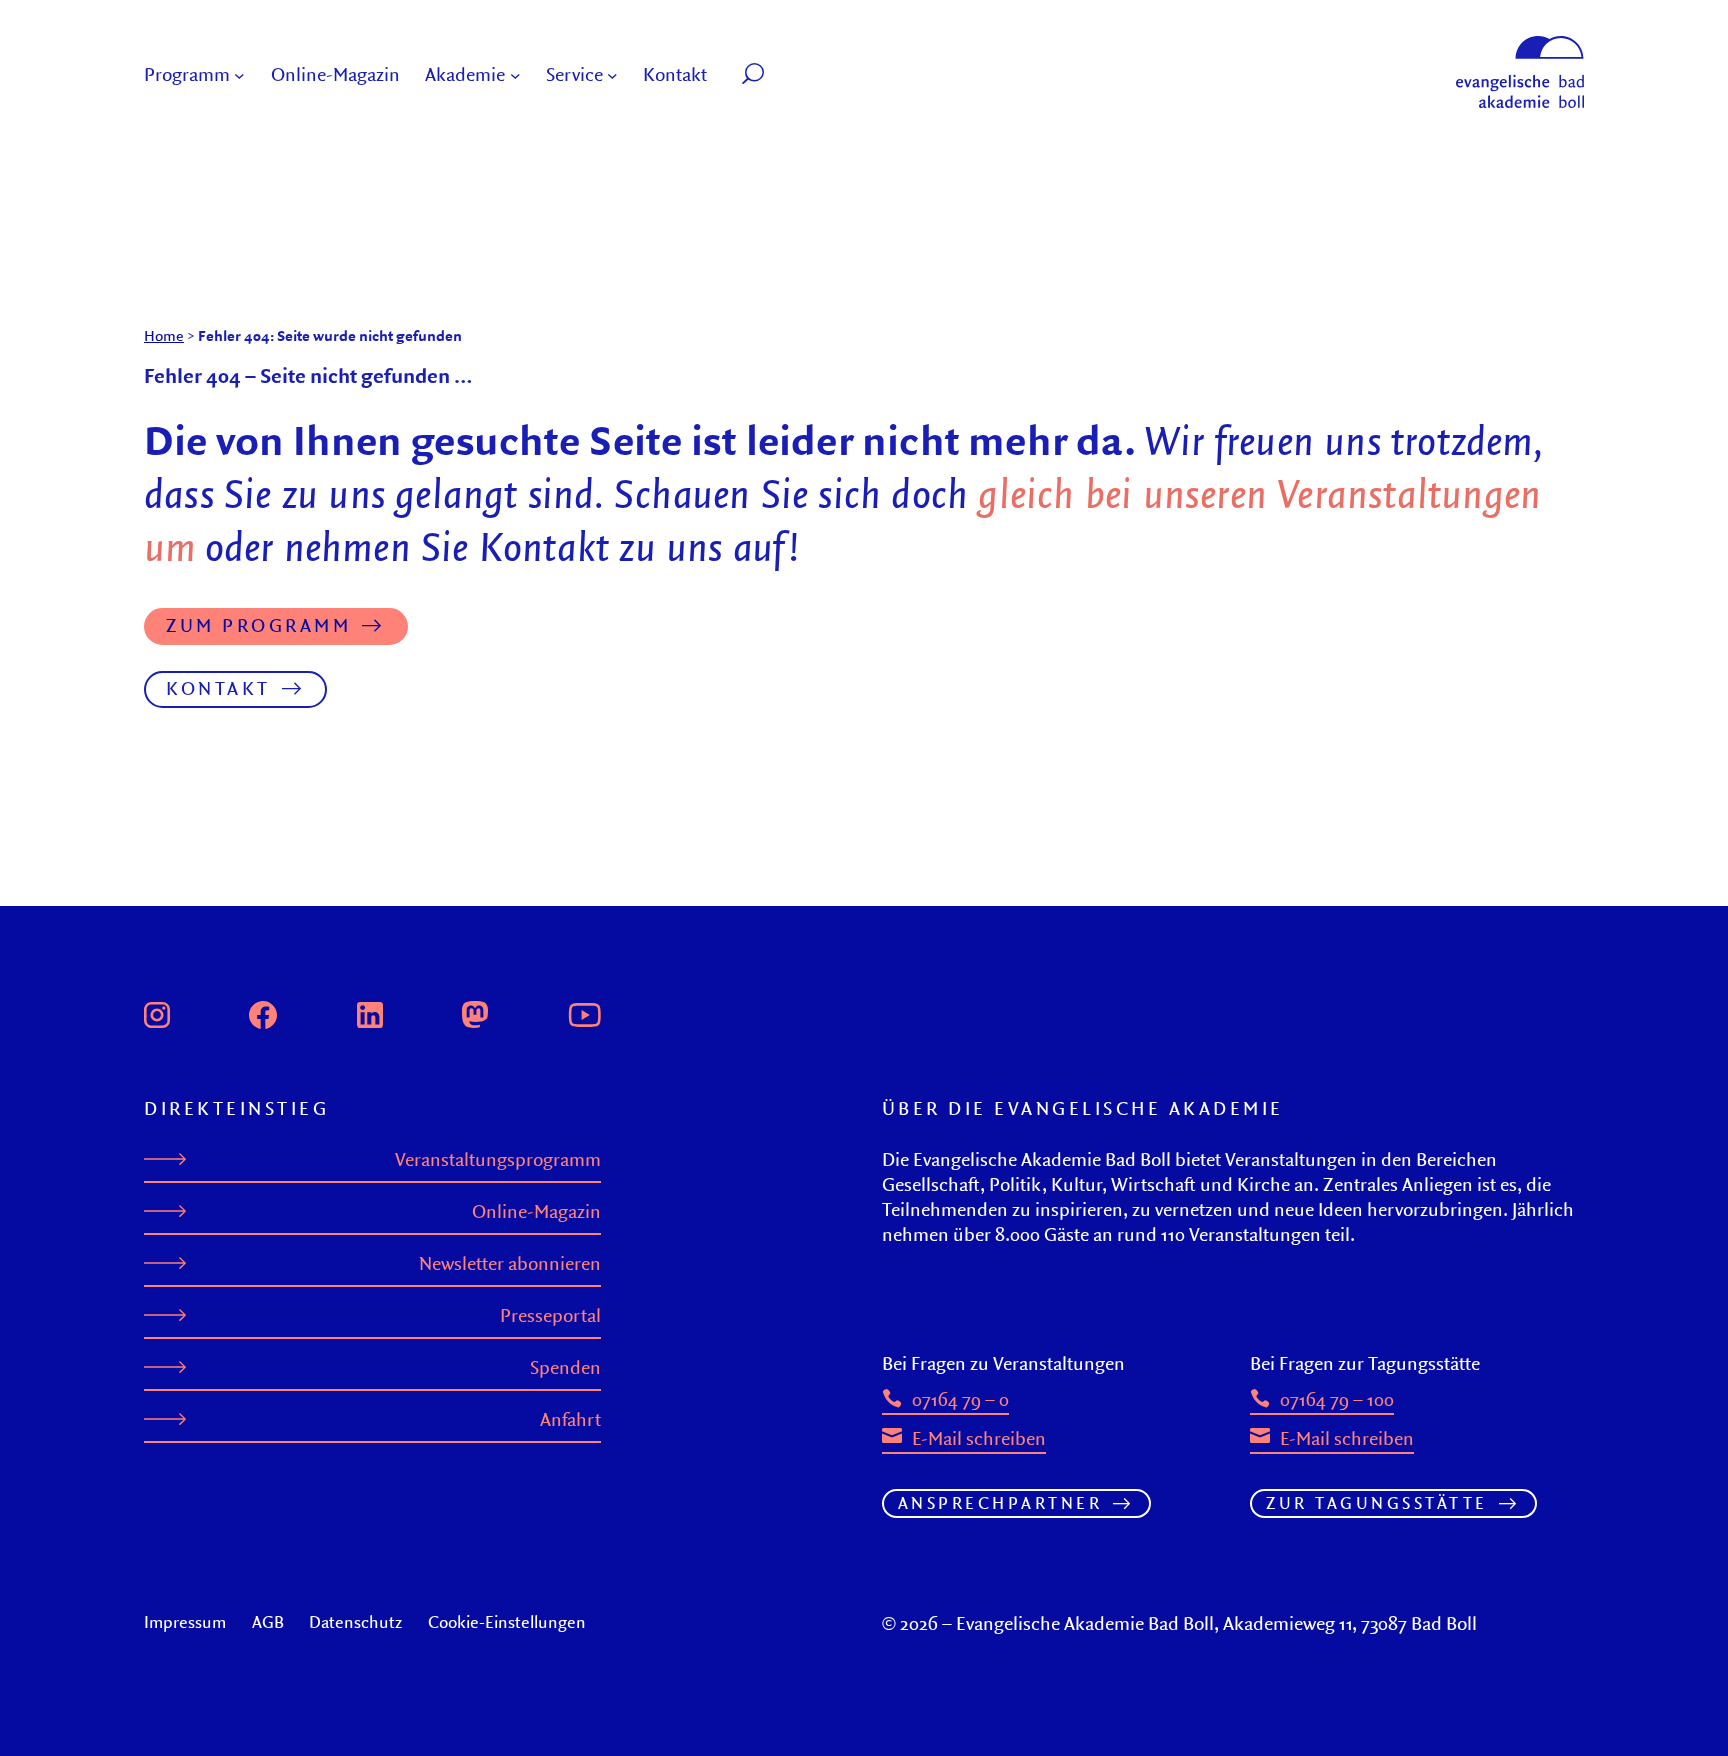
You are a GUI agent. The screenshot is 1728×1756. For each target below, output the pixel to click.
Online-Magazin (536, 1211)
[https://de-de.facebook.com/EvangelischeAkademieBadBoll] (263, 1012)
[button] (798, 75)
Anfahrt (570, 1419)
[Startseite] (1520, 45)
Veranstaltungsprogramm (498, 1159)
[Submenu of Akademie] (515, 75)
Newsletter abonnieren (510, 1263)
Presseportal (550, 1315)
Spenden (565, 1367)
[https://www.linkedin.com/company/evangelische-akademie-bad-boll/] (370, 1012)
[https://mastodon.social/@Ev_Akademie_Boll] (475, 1012)
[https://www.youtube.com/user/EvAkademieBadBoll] (584, 1012)
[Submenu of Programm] (239, 75)
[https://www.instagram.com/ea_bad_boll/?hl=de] (157, 1012)
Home (164, 335)
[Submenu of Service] (612, 75)
